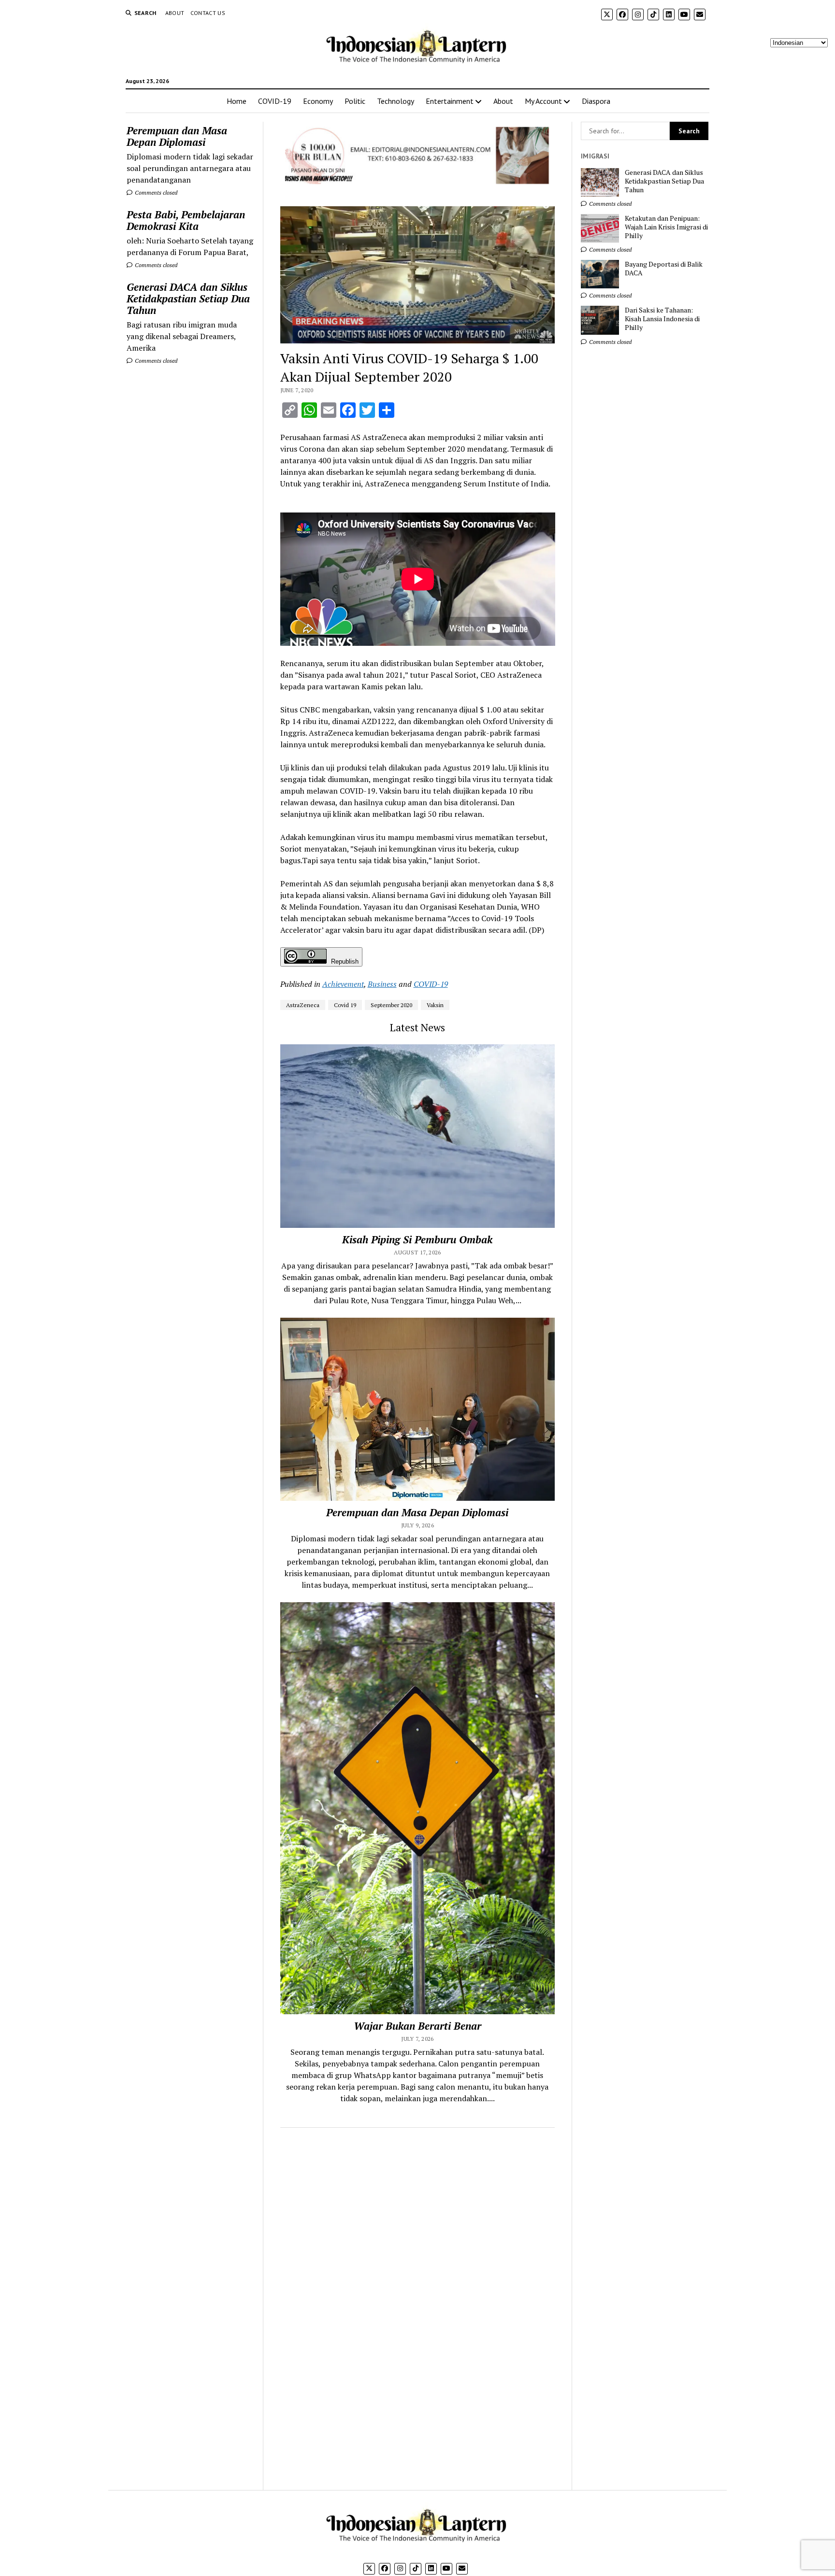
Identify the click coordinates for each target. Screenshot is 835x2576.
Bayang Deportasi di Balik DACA (664, 269)
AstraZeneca (303, 1005)
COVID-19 (275, 101)
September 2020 (391, 1005)
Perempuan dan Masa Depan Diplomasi (177, 136)
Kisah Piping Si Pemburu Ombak (417, 1239)
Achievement (343, 984)
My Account (543, 101)
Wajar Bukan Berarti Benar (417, 2026)
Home (237, 101)
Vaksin (435, 1005)
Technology (396, 101)
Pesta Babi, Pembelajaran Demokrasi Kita (186, 220)
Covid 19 (345, 1005)
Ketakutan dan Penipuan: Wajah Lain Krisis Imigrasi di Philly (666, 227)
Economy (318, 101)
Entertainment (450, 101)
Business (382, 984)
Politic (355, 101)
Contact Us (208, 13)
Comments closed (155, 192)
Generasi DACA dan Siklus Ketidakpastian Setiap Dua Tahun (188, 299)
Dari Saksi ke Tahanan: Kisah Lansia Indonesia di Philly (662, 319)
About (175, 13)
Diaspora (596, 101)
